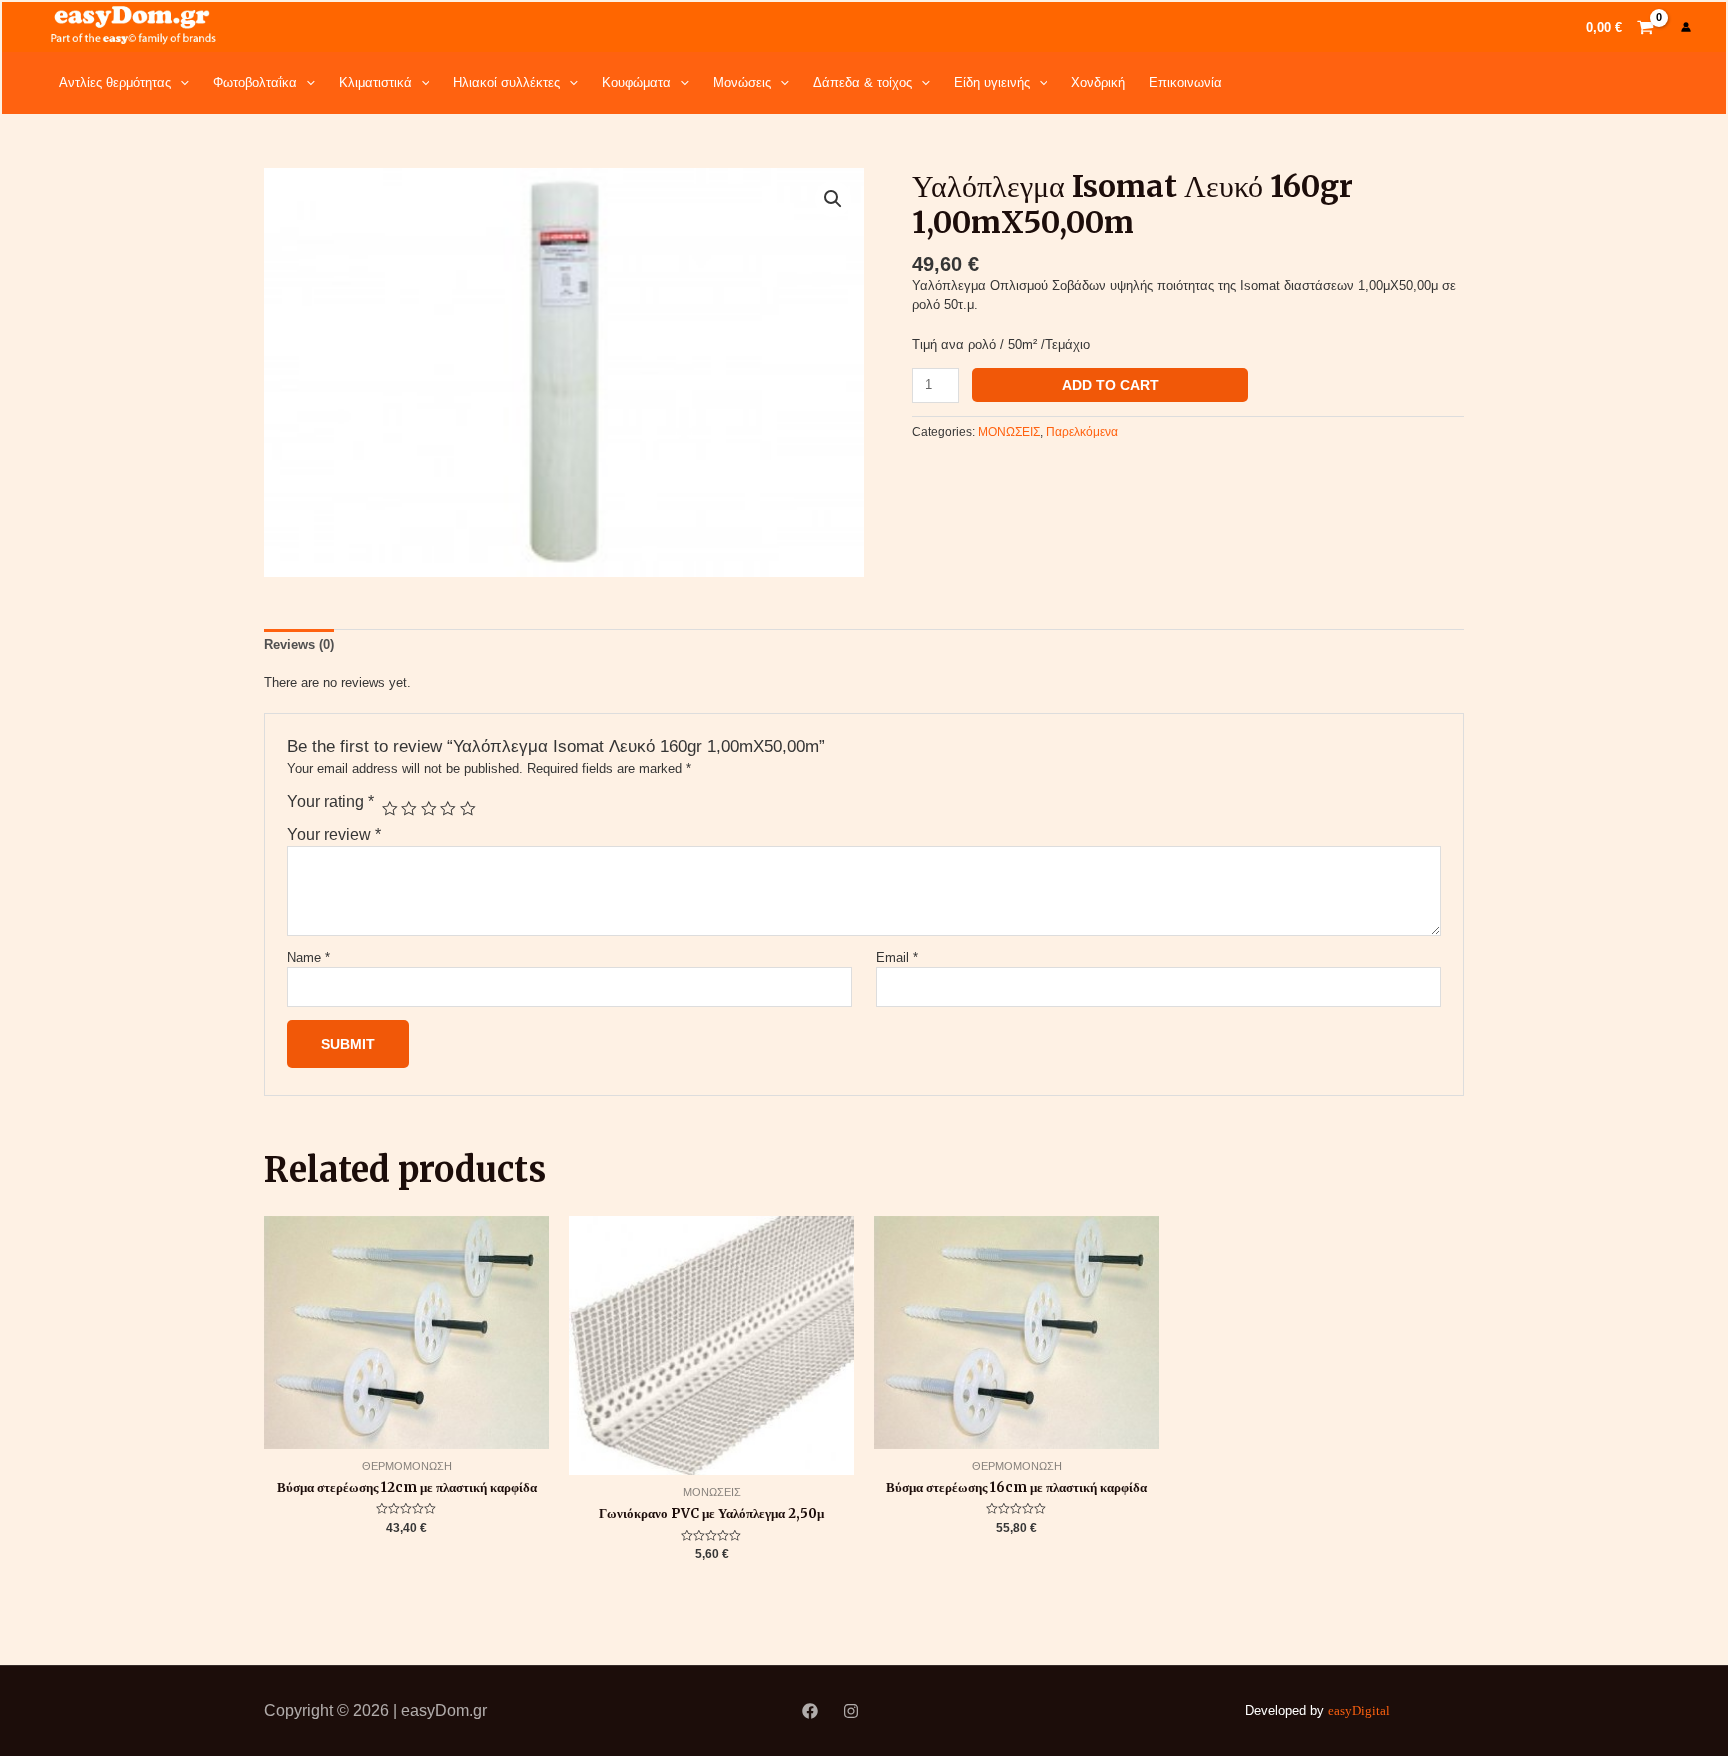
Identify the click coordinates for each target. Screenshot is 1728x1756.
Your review (334, 834)
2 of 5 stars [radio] (409, 809)
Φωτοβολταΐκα (255, 82)
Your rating (330, 801)
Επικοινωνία (1185, 82)
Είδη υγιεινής (992, 82)
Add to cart (1110, 385)
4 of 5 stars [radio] (448, 809)
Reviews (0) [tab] (299, 644)
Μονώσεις (742, 82)
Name (308, 957)
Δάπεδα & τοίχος (862, 82)
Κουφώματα (636, 82)
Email (897, 957)
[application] (180, 82)
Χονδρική (1098, 82)
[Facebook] (810, 1711)
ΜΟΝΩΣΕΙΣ (1009, 431)
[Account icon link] (1686, 27)
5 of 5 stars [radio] (468, 809)
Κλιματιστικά (375, 82)
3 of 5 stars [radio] (429, 809)
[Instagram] (851, 1711)
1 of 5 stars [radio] (390, 809)
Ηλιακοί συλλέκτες (506, 82)
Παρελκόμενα (1082, 431)
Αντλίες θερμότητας (115, 82)
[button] (833, 199)
